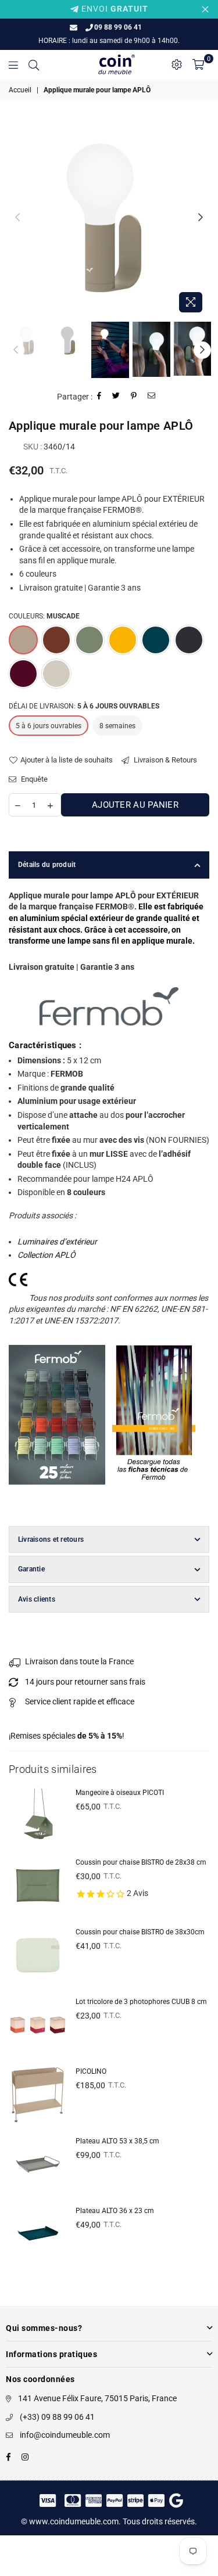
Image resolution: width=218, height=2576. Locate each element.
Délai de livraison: (84, 706)
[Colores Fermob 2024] (57, 1497)
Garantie (31, 1569)
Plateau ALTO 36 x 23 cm (115, 2211)
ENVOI (114, 9)
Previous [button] (17, 218)
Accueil (20, 90)
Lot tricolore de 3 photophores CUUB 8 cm (141, 2002)
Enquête (33, 779)
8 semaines (117, 726)
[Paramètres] (177, 64)
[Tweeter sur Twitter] (116, 397)
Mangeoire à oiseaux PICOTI (120, 1793)
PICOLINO (91, 2071)
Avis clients (37, 1599)
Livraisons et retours (51, 1539)
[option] (109, 218)
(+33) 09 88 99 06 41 (57, 2417)
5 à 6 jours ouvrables (49, 726)
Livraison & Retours (165, 760)
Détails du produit (47, 865)
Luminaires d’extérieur (57, 1242)
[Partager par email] (152, 397)
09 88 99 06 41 (118, 27)
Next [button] (201, 218)
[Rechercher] (34, 64)
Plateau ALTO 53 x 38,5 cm (117, 2141)
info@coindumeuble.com (65, 2435)
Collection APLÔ (47, 1255)
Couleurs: (44, 616)
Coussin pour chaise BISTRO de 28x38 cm (141, 1862)
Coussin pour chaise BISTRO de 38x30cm (140, 1932)
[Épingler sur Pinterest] (134, 397)
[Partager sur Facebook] (99, 397)
